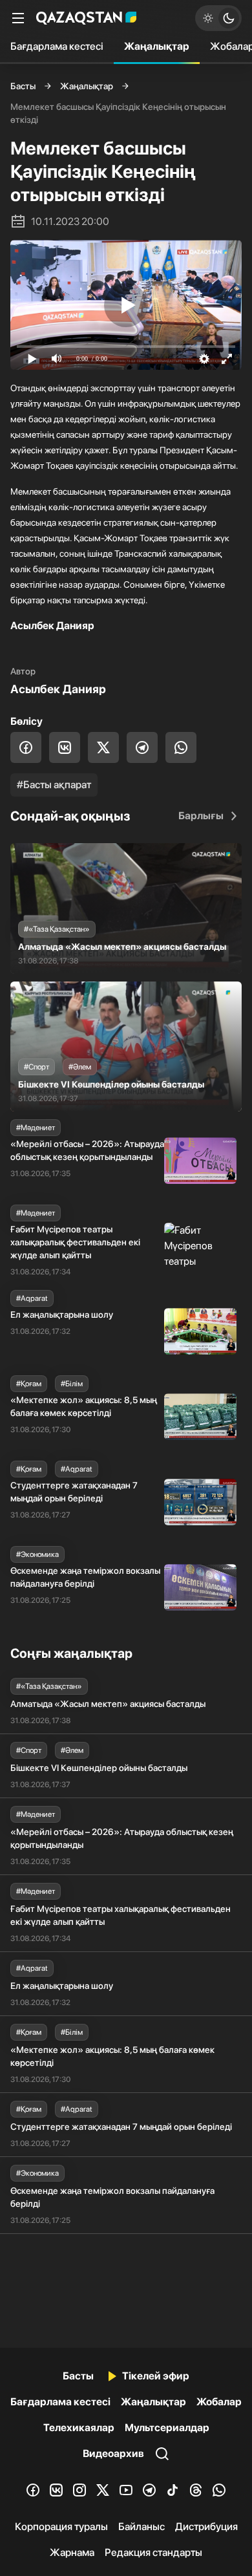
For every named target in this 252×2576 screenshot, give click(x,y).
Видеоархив (113, 2453)
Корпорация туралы (61, 2527)
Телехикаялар (79, 2428)
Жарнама (72, 2552)
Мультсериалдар (167, 2428)
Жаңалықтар (157, 46)
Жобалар (219, 2402)
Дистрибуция (206, 2527)
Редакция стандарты (153, 2552)
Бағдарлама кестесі (57, 46)
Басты (23, 86)
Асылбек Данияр (58, 689)
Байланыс (142, 2527)
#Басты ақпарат (54, 785)
